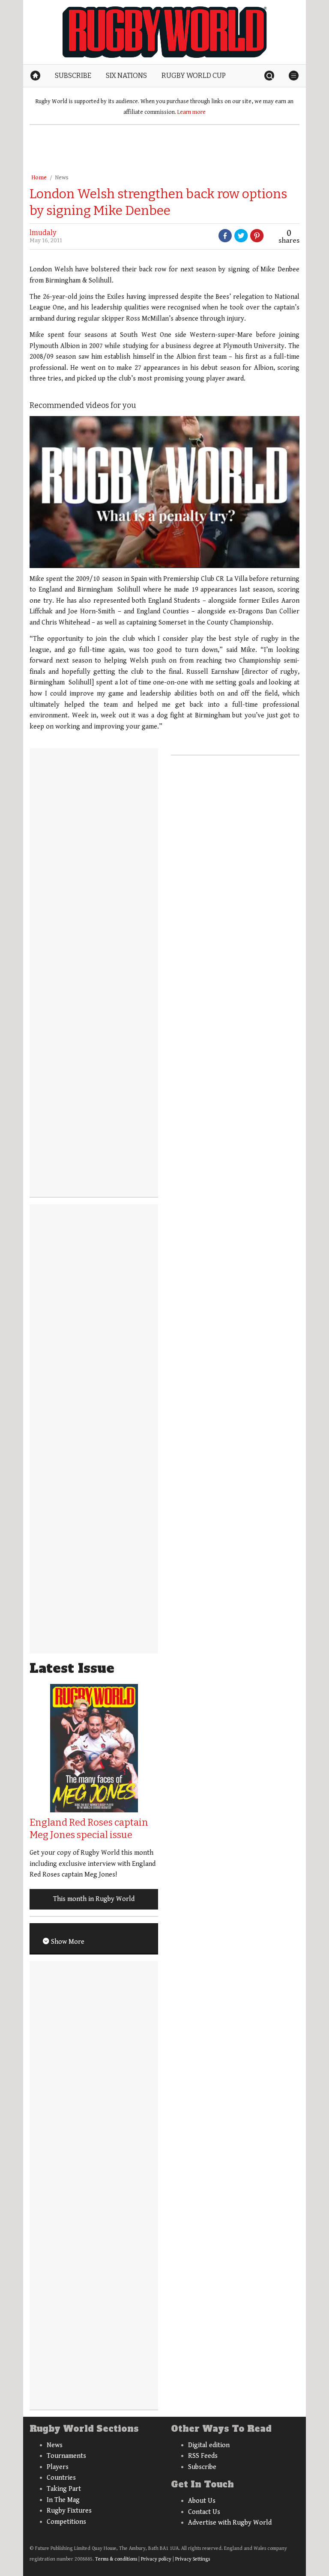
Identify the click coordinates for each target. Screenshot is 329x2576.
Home (39, 178)
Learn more (191, 112)
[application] (164, 492)
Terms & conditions (116, 2559)
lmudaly (43, 233)
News (62, 178)
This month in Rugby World (94, 1899)
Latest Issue (72, 1668)
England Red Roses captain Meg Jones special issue (89, 1829)
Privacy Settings (193, 2559)
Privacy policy (156, 2559)
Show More (67, 1942)
